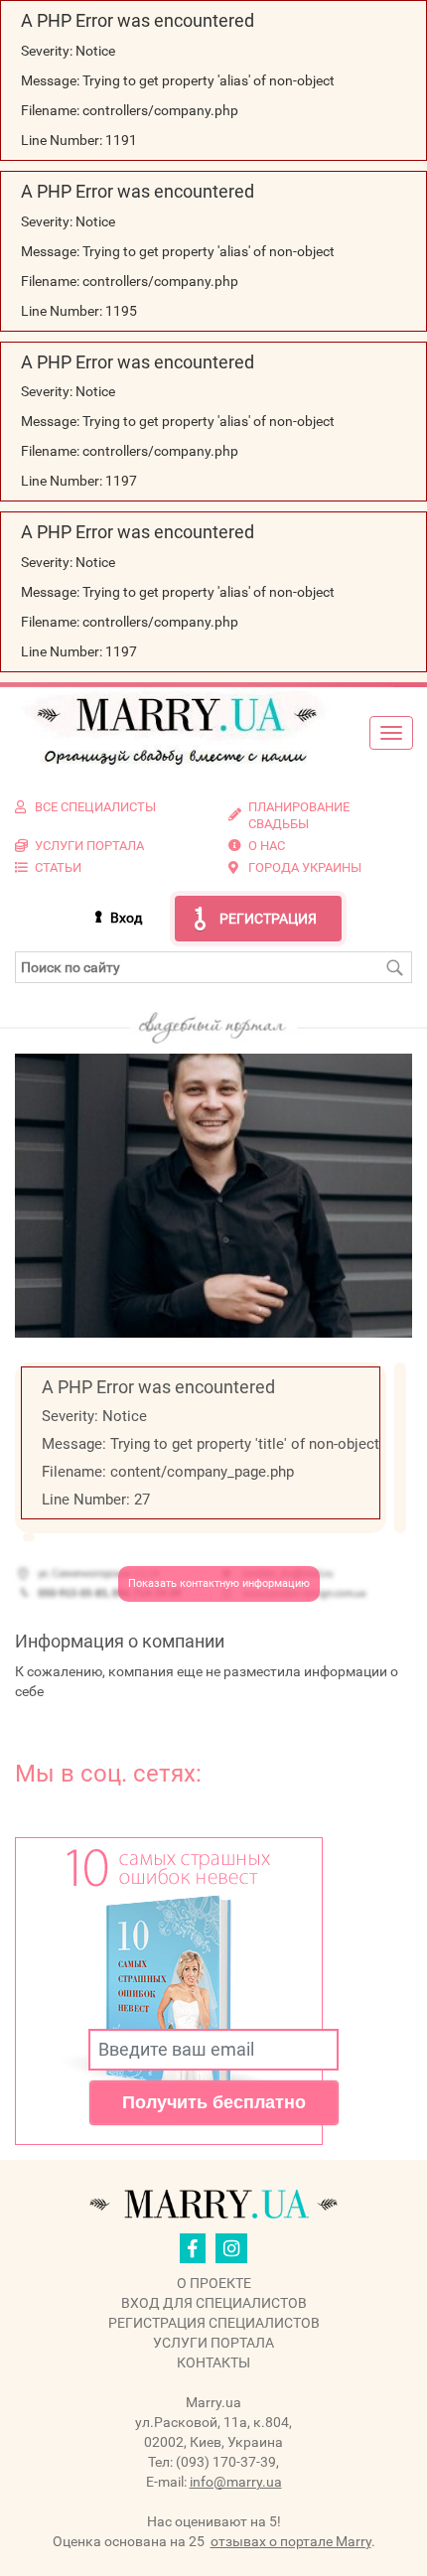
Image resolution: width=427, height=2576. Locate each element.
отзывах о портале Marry (291, 2541)
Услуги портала (213, 2343)
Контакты (213, 2362)
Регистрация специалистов (214, 2323)
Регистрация (268, 919)
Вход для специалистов (214, 2303)
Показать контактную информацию (219, 1583)
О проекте (214, 2283)
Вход (126, 918)
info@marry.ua (236, 2482)
